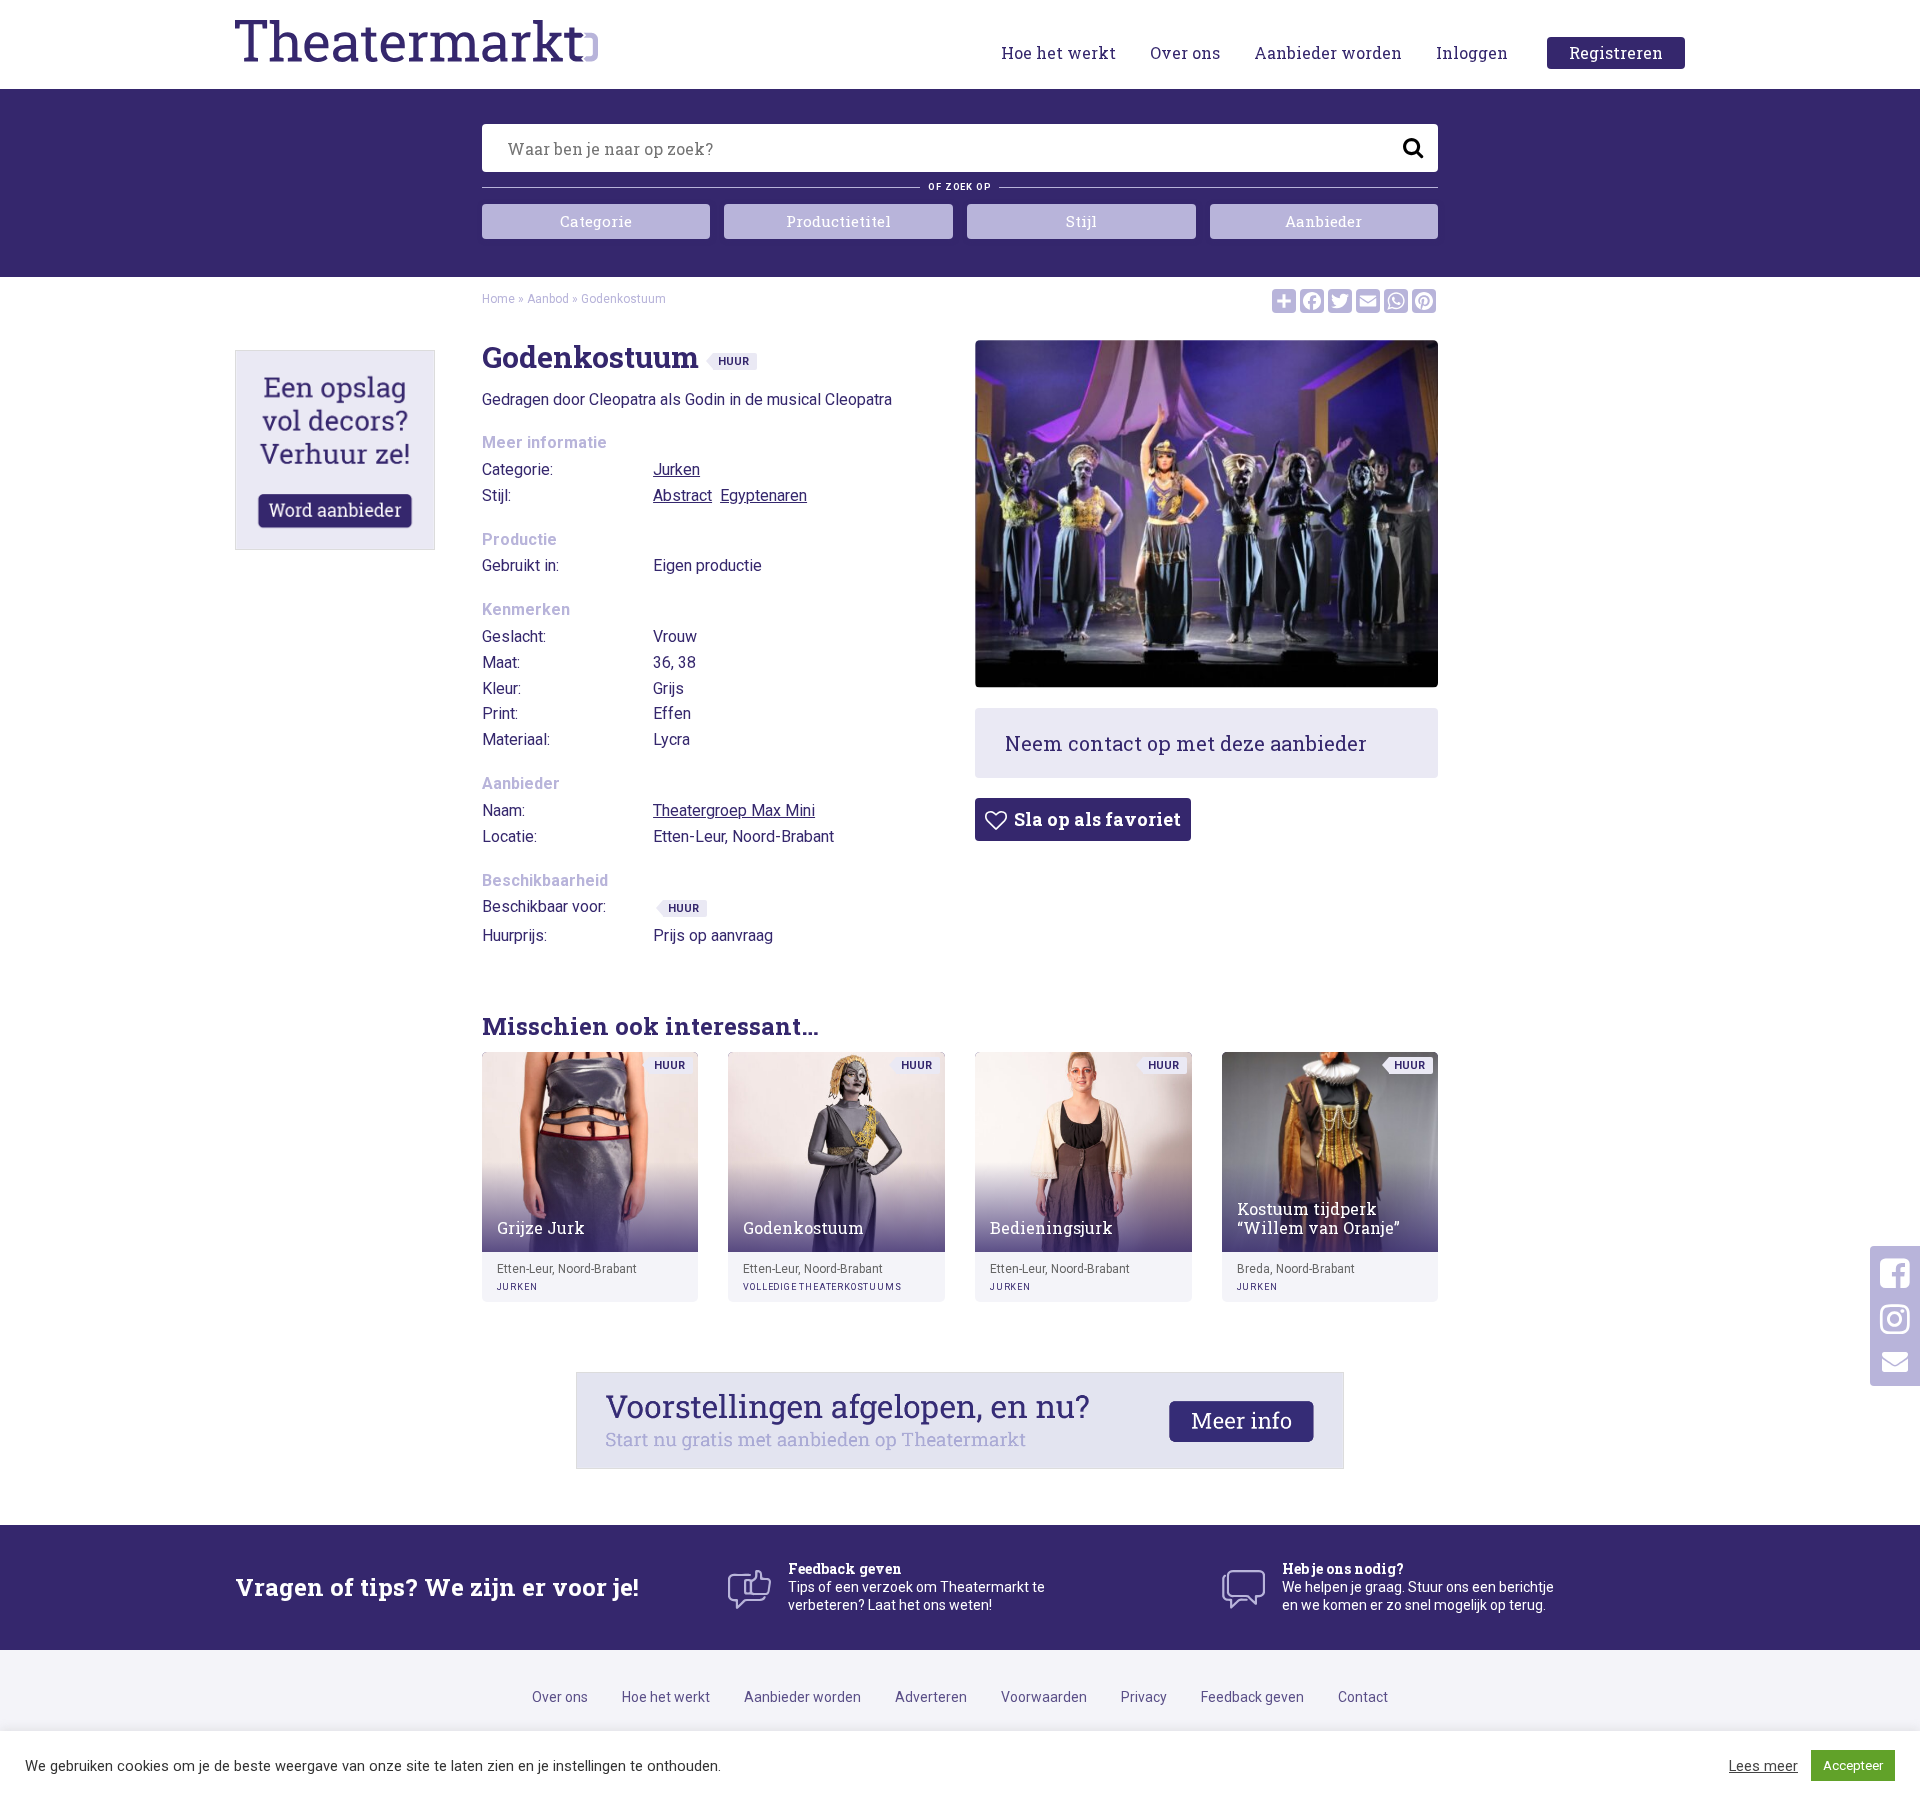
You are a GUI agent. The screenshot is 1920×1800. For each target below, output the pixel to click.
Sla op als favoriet (1095, 819)
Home (498, 299)
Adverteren (931, 1697)
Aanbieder (1323, 221)
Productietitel (838, 221)
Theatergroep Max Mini (734, 810)
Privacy (1144, 1697)
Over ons (1185, 52)
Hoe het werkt (1058, 52)
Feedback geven (1252, 1697)
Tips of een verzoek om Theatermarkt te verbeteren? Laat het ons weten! (916, 1586)
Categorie (596, 221)
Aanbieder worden (1328, 52)
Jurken (676, 469)
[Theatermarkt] (466, 41)
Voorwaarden (1044, 1697)
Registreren (1616, 52)
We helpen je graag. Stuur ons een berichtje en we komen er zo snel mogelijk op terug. (1418, 1586)
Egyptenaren (763, 495)
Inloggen (1472, 52)
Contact (1363, 1697)
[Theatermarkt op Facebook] (1895, 1274)
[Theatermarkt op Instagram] (1895, 1320)
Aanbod (548, 299)
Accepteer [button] (1853, 1765)
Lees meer (1763, 1766)
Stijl (1081, 221)
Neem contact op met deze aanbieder (1186, 743)
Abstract (682, 495)
